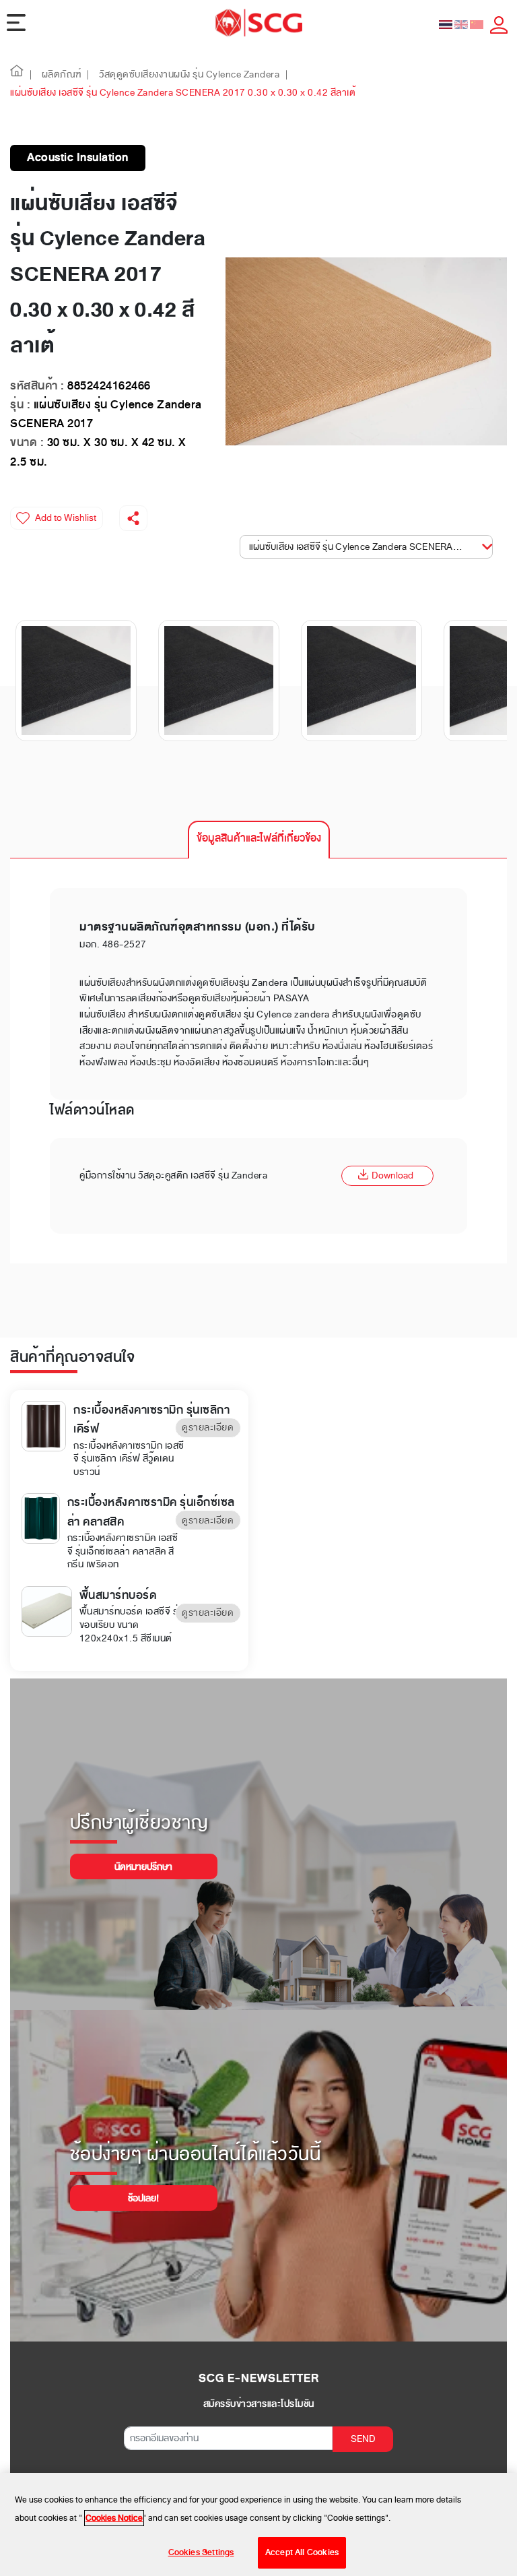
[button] (17, 74)
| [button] (31, 74)
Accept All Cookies (302, 2552)
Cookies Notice (114, 2518)
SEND (363, 2439)
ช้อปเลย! (143, 2198)
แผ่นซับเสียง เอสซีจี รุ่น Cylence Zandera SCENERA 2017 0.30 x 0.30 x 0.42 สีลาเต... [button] (368, 547)
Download (392, 1175)
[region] (258, 2524)
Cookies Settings (201, 2552)
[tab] (259, 840)
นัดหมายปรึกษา (143, 1867)
